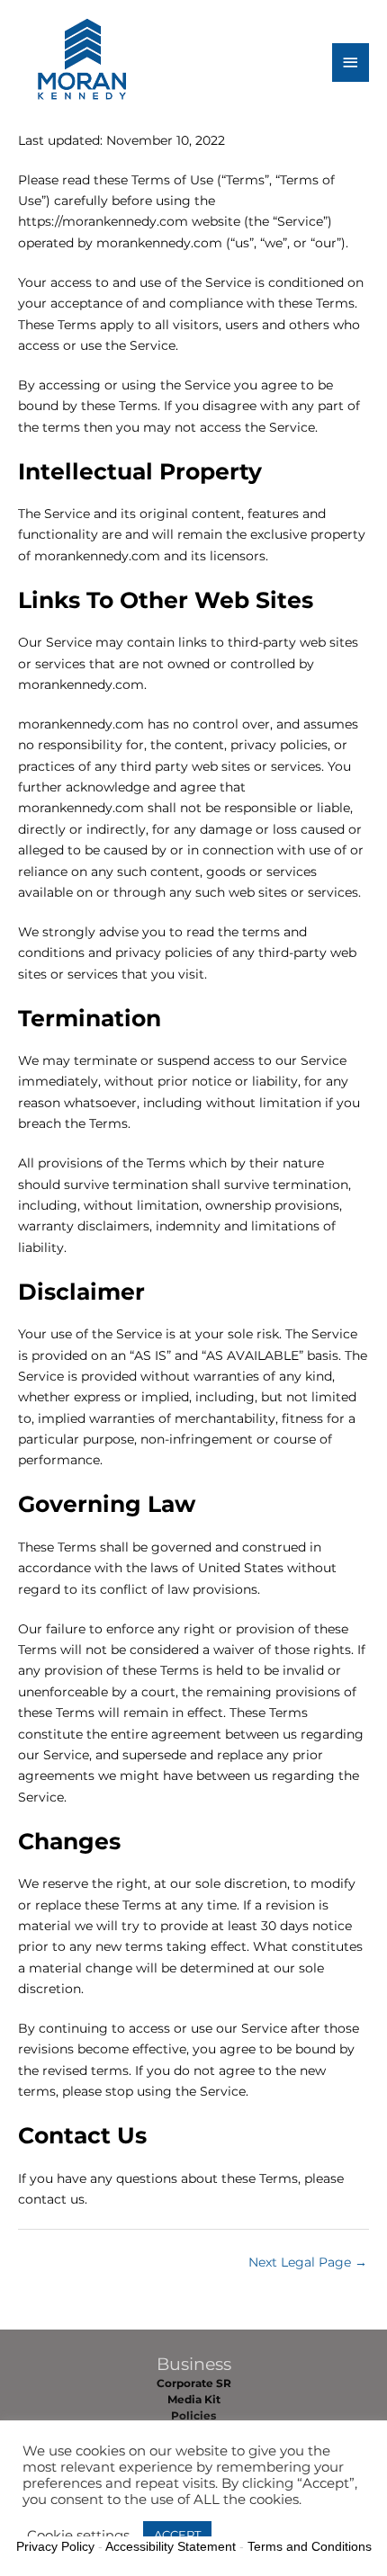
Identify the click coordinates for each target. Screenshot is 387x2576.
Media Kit (194, 2400)
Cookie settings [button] (78, 2536)
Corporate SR (194, 2384)
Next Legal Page (308, 2262)
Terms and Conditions (310, 2546)
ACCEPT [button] (177, 2535)
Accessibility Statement (171, 2546)
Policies (193, 2416)
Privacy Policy (55, 2546)
